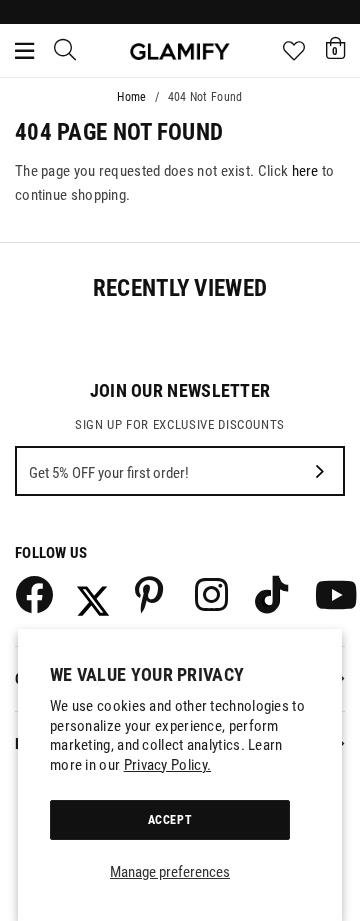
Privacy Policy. (168, 765)
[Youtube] (333, 594)
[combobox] (66, 51)
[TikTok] (273, 594)
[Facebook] (33, 594)
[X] (93, 594)
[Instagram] (213, 594)
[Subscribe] (320, 471)
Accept (170, 820)
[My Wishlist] (294, 51)
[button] (335, 48)
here (305, 171)
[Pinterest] (153, 594)
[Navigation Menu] (24, 51)
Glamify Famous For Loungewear (180, 51)
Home (131, 97)
